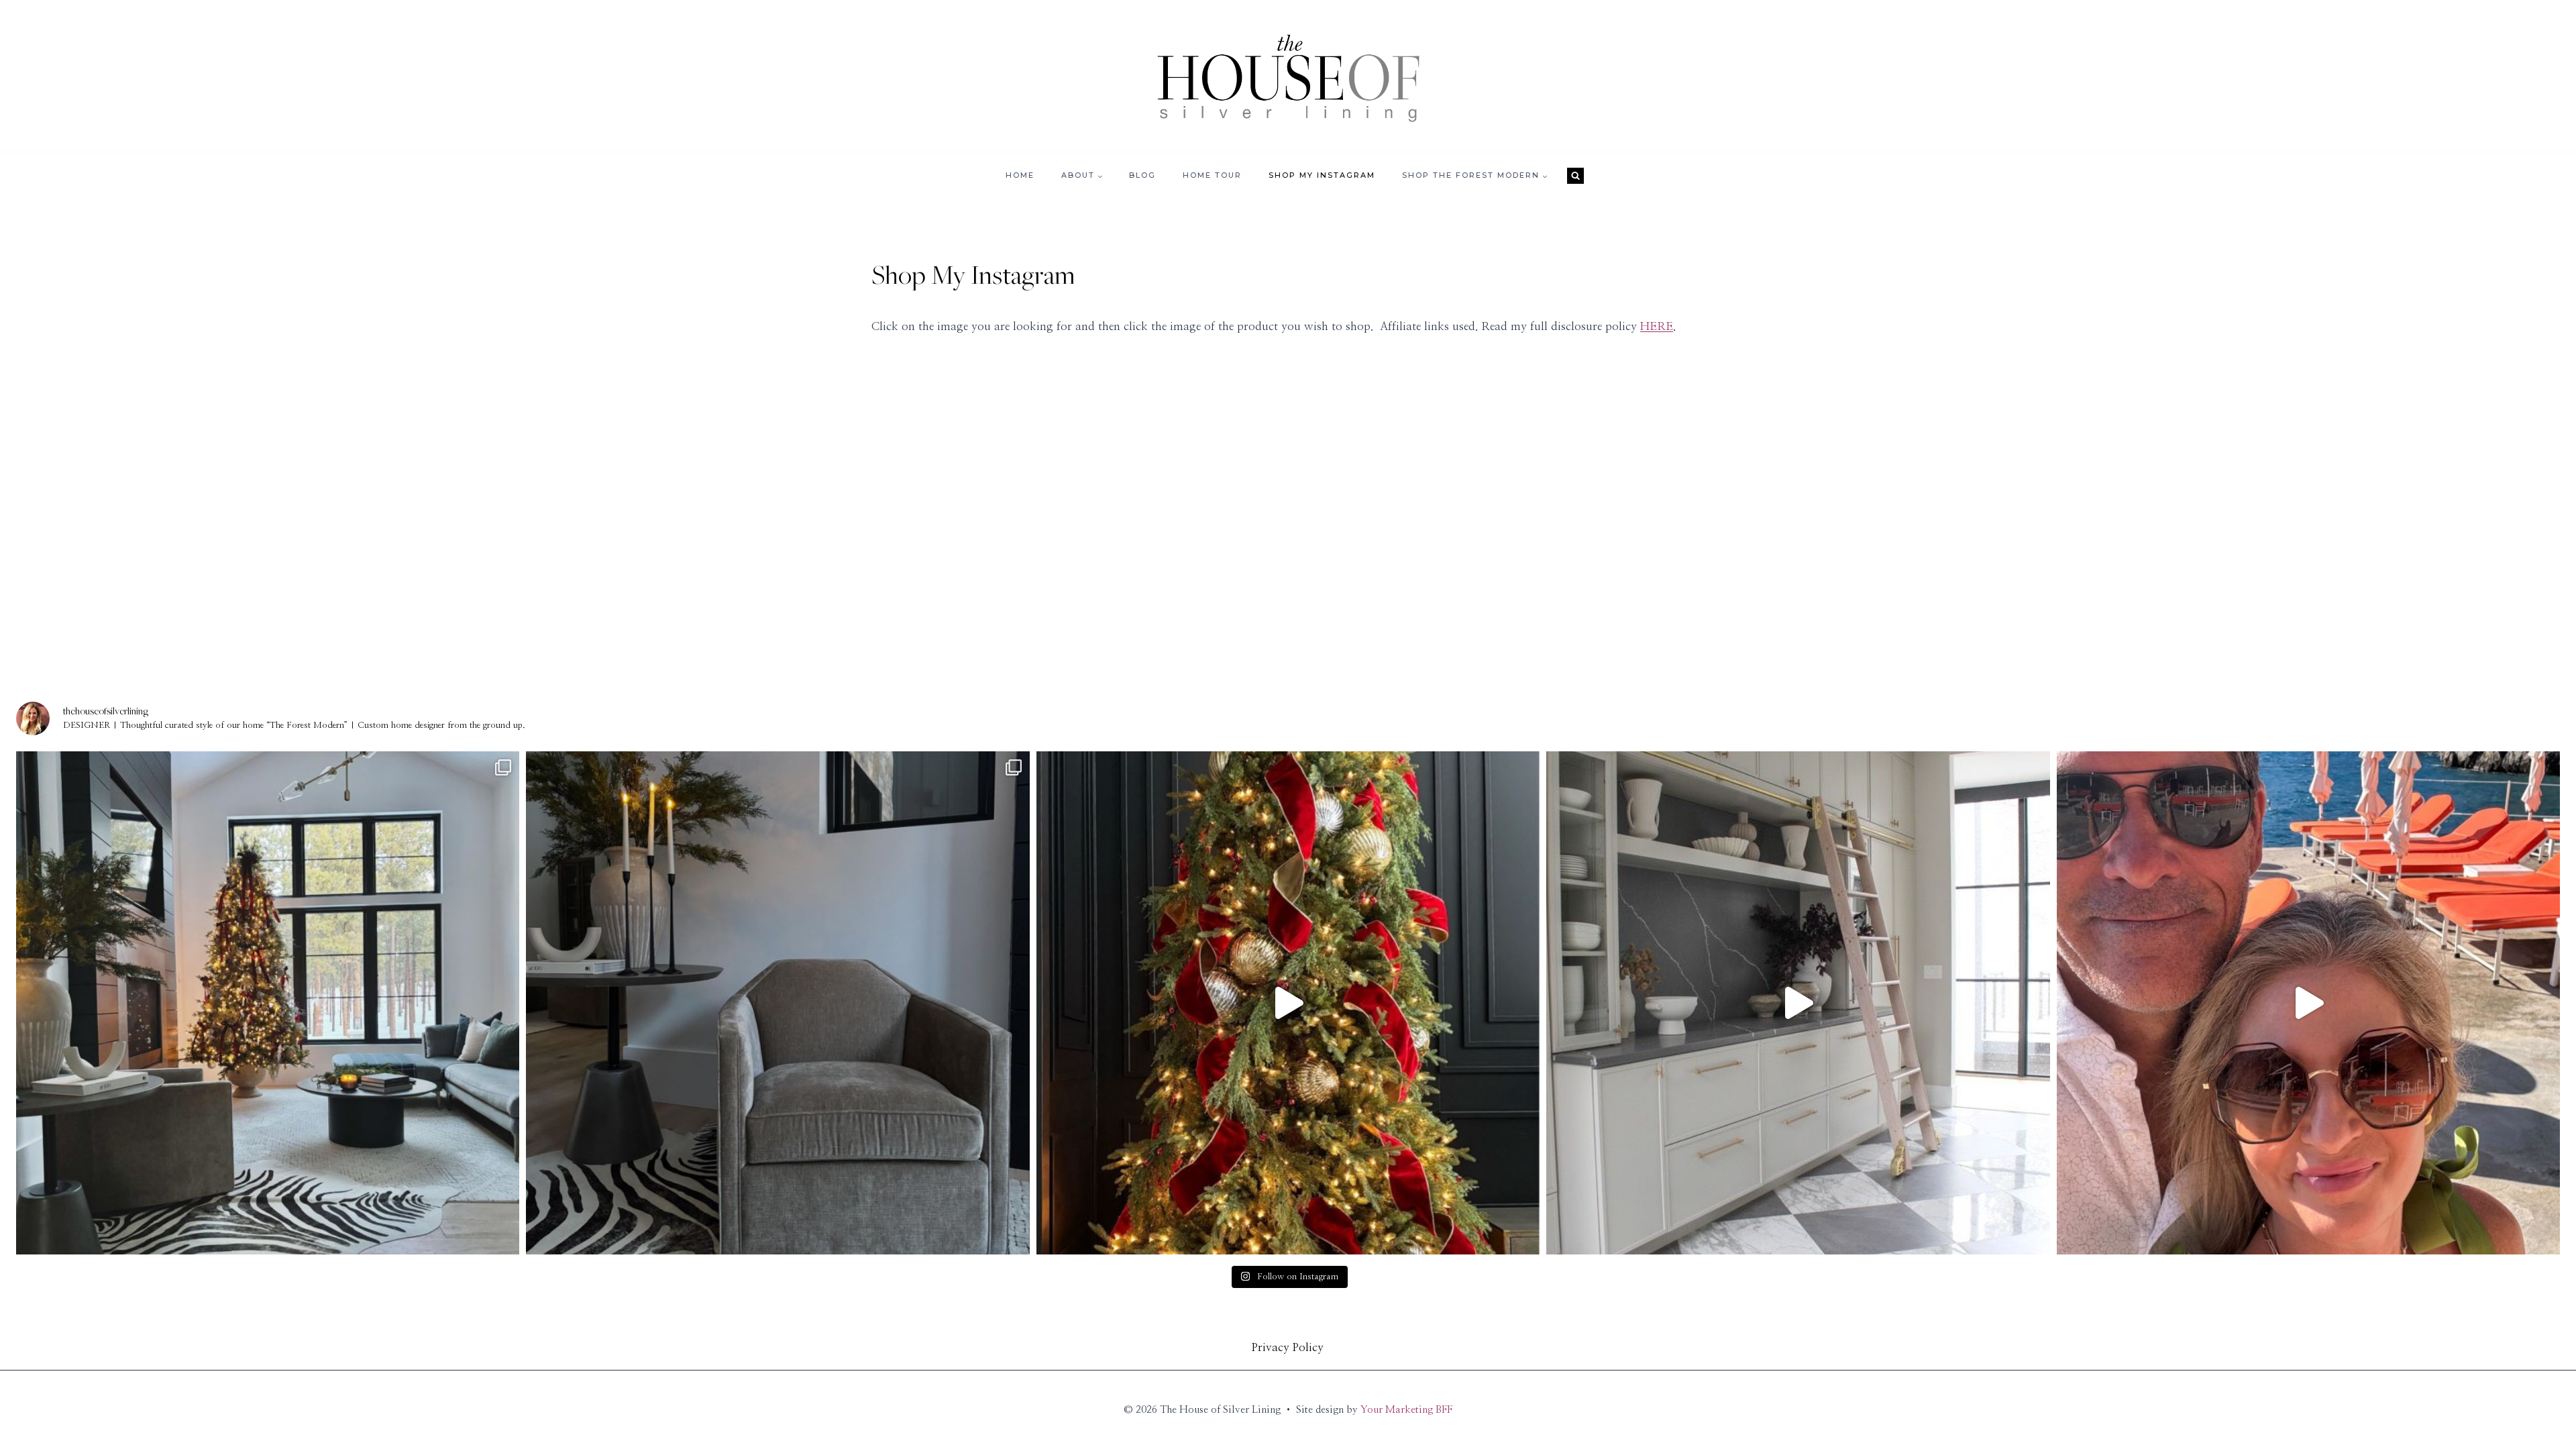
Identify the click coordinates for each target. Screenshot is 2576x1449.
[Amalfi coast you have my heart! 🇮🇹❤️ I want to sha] (2308, 1003)
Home (1020, 175)
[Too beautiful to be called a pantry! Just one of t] (1798, 1003)
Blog (1142, 175)
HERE (1657, 326)
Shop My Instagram (1322, 175)
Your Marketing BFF (1406, 1410)
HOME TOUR (1212, 175)
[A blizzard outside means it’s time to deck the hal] (1288, 1003)
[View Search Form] (1575, 176)
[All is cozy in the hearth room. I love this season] (268, 1003)
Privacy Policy (1288, 1347)
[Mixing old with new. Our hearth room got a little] (777, 1003)
